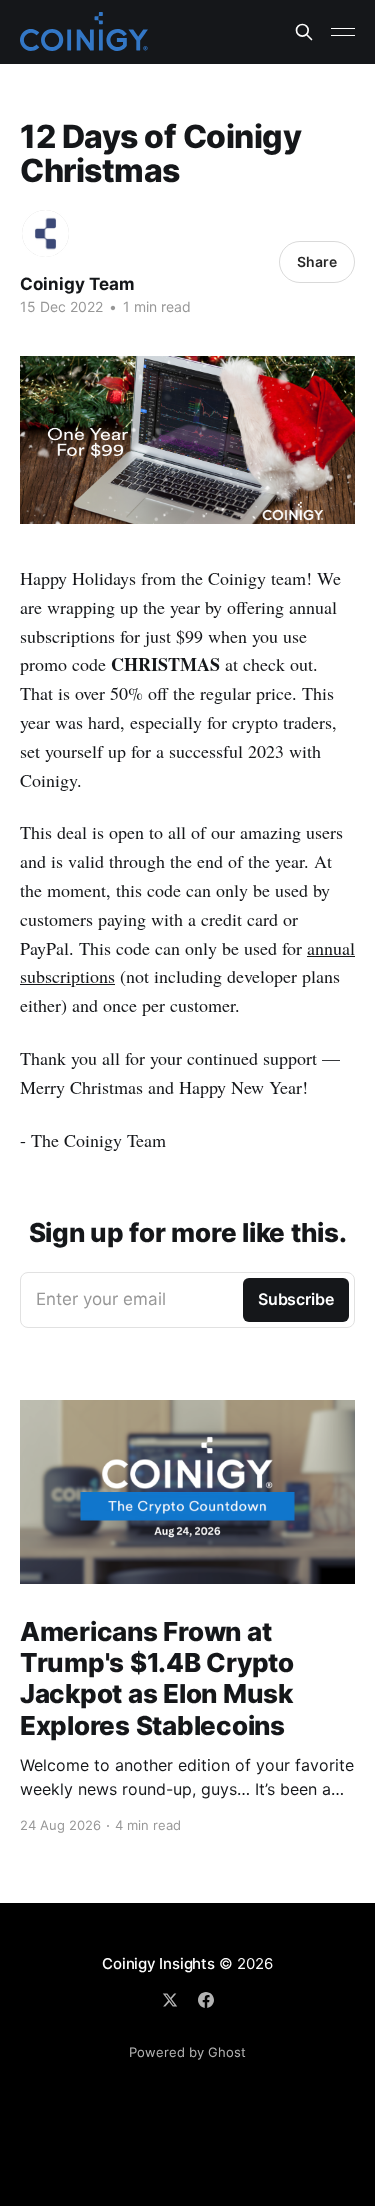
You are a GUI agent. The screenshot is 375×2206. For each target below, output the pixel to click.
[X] (170, 2000)
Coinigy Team (77, 284)
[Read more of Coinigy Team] (45, 233)
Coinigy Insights (158, 1963)
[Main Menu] (343, 32)
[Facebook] (206, 2000)
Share (317, 261)
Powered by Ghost (187, 2052)
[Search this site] (304, 32)
